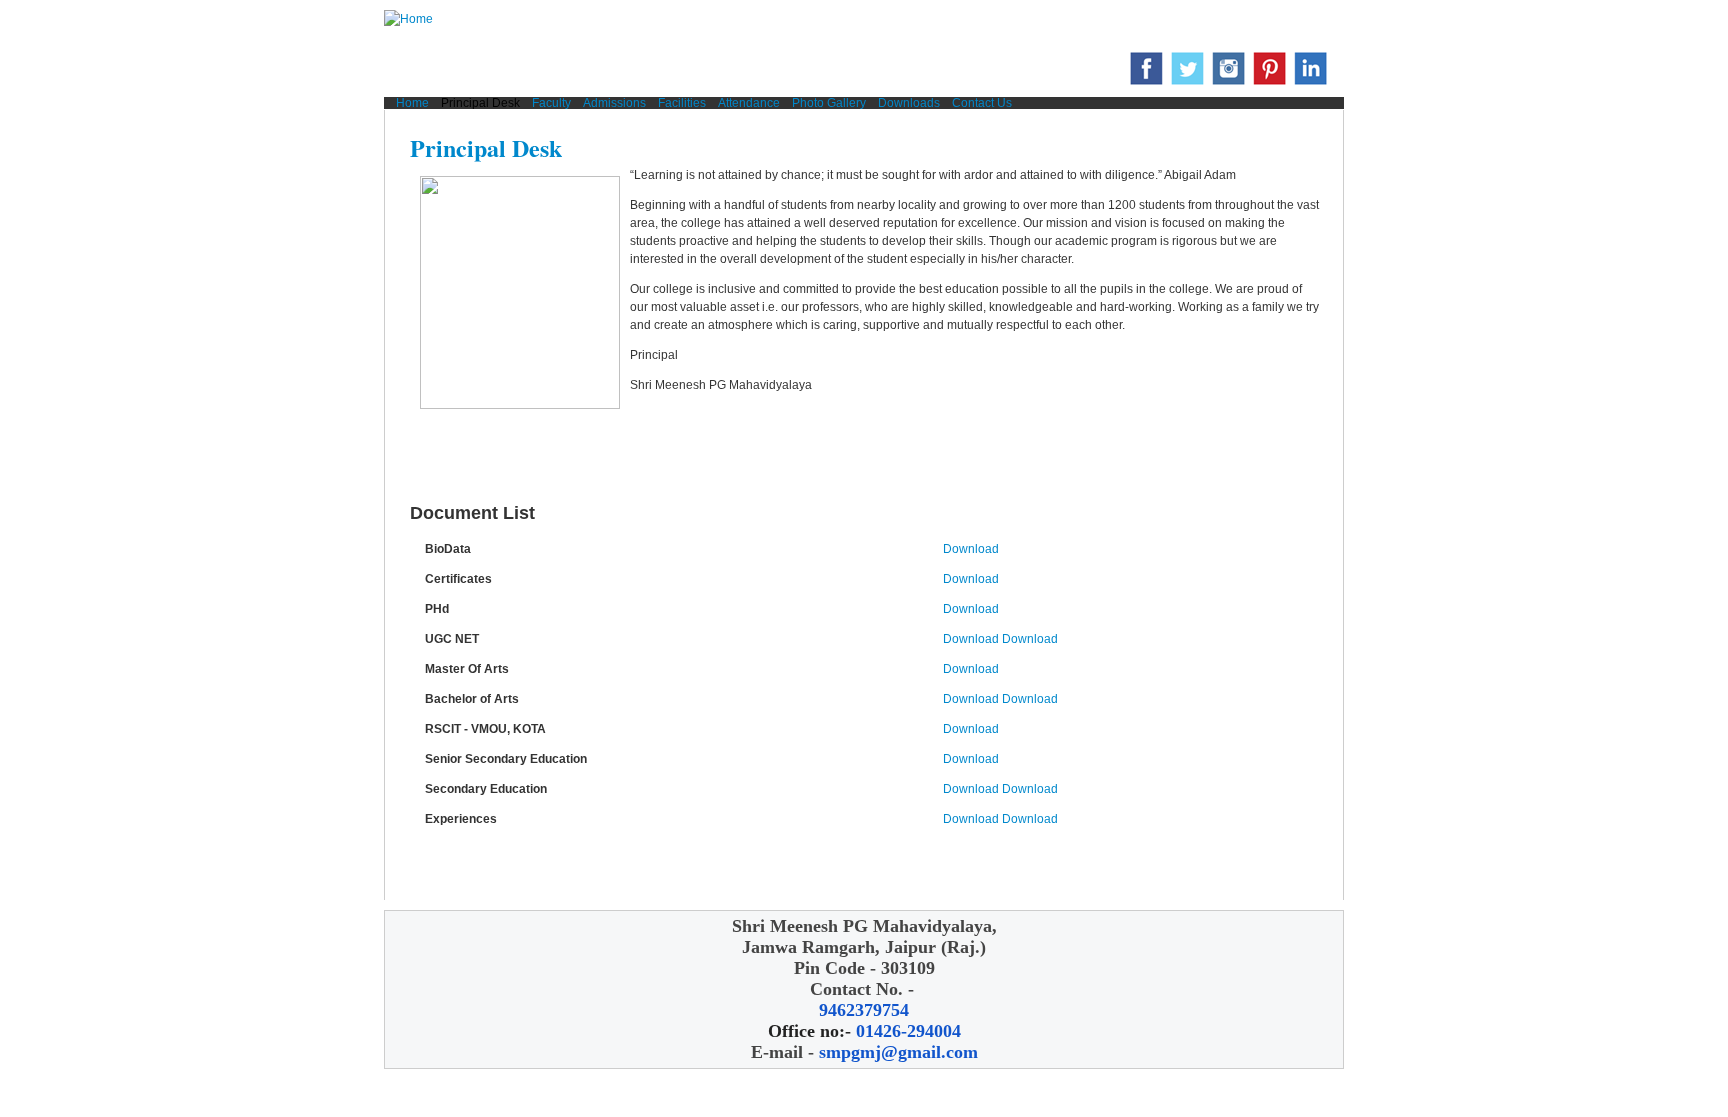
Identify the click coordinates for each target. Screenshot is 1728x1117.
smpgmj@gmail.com (898, 1052)
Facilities (682, 103)
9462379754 (864, 1010)
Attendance (749, 103)
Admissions (614, 103)
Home (412, 103)
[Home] (408, 24)
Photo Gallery (829, 103)
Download (971, 549)
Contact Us (982, 103)
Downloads (909, 103)
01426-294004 (908, 1031)
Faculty (551, 103)
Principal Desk (480, 103)
